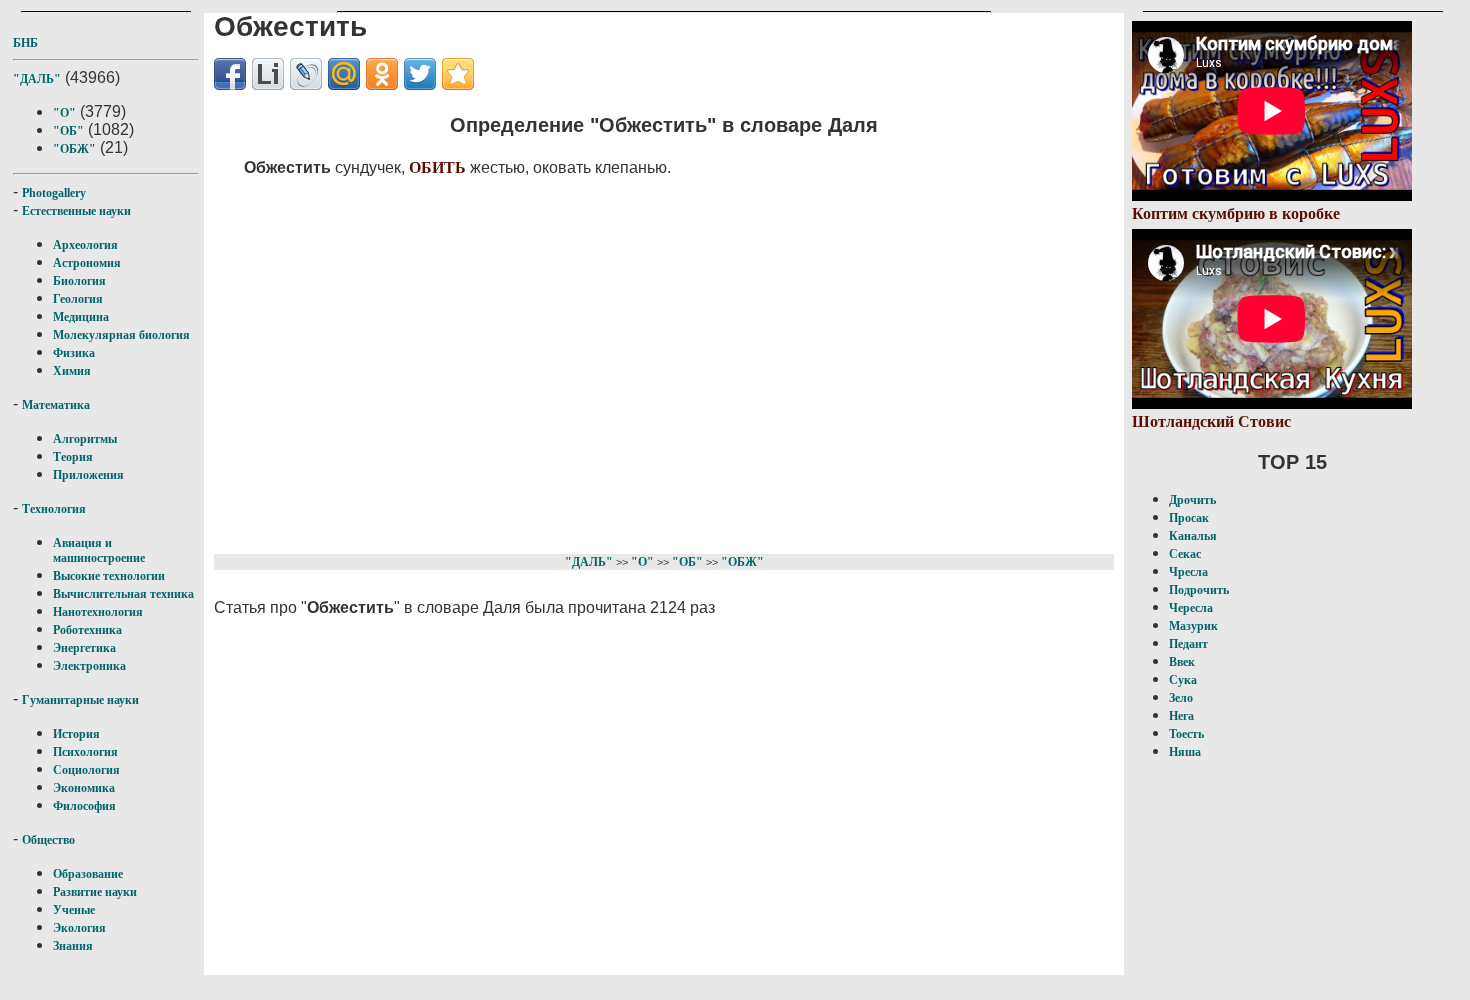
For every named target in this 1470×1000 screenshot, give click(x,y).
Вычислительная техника (123, 594)
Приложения (88, 475)
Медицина (81, 317)
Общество (48, 840)
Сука (1183, 680)
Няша (1185, 752)
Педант (1188, 644)
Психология (85, 752)
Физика (74, 353)
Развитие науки (95, 892)
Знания (73, 946)
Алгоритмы (85, 439)
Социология (86, 770)
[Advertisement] (625, 362)
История (76, 734)
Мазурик (1193, 626)
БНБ (25, 43)
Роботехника (87, 630)
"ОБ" (68, 131)
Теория (73, 457)
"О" (64, 113)
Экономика (84, 788)
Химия (72, 371)
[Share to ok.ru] (382, 74)
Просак (1189, 518)
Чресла (1188, 572)
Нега (1181, 716)
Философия (84, 806)
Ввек (1182, 662)
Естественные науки (76, 211)
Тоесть (1186, 734)
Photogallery (54, 193)
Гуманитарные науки (80, 700)
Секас (1185, 554)
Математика (56, 405)
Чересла (1191, 608)
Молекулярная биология (121, 335)
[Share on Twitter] (420, 74)
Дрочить (1192, 500)
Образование (88, 874)
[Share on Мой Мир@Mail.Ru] (344, 74)
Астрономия (87, 263)
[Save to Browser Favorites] (458, 74)
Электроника (89, 666)
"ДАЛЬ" (37, 79)
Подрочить (1199, 590)
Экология (79, 928)
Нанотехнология (98, 612)
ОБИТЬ (437, 167)
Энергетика (84, 648)
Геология (78, 299)
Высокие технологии (109, 576)
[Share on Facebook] (230, 74)
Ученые (74, 910)
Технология (54, 509)
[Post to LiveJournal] (306, 74)
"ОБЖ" (74, 149)
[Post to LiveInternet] (268, 74)
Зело (1181, 698)
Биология (79, 281)
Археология (85, 245)
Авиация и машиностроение (99, 550)
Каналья (1193, 536)
